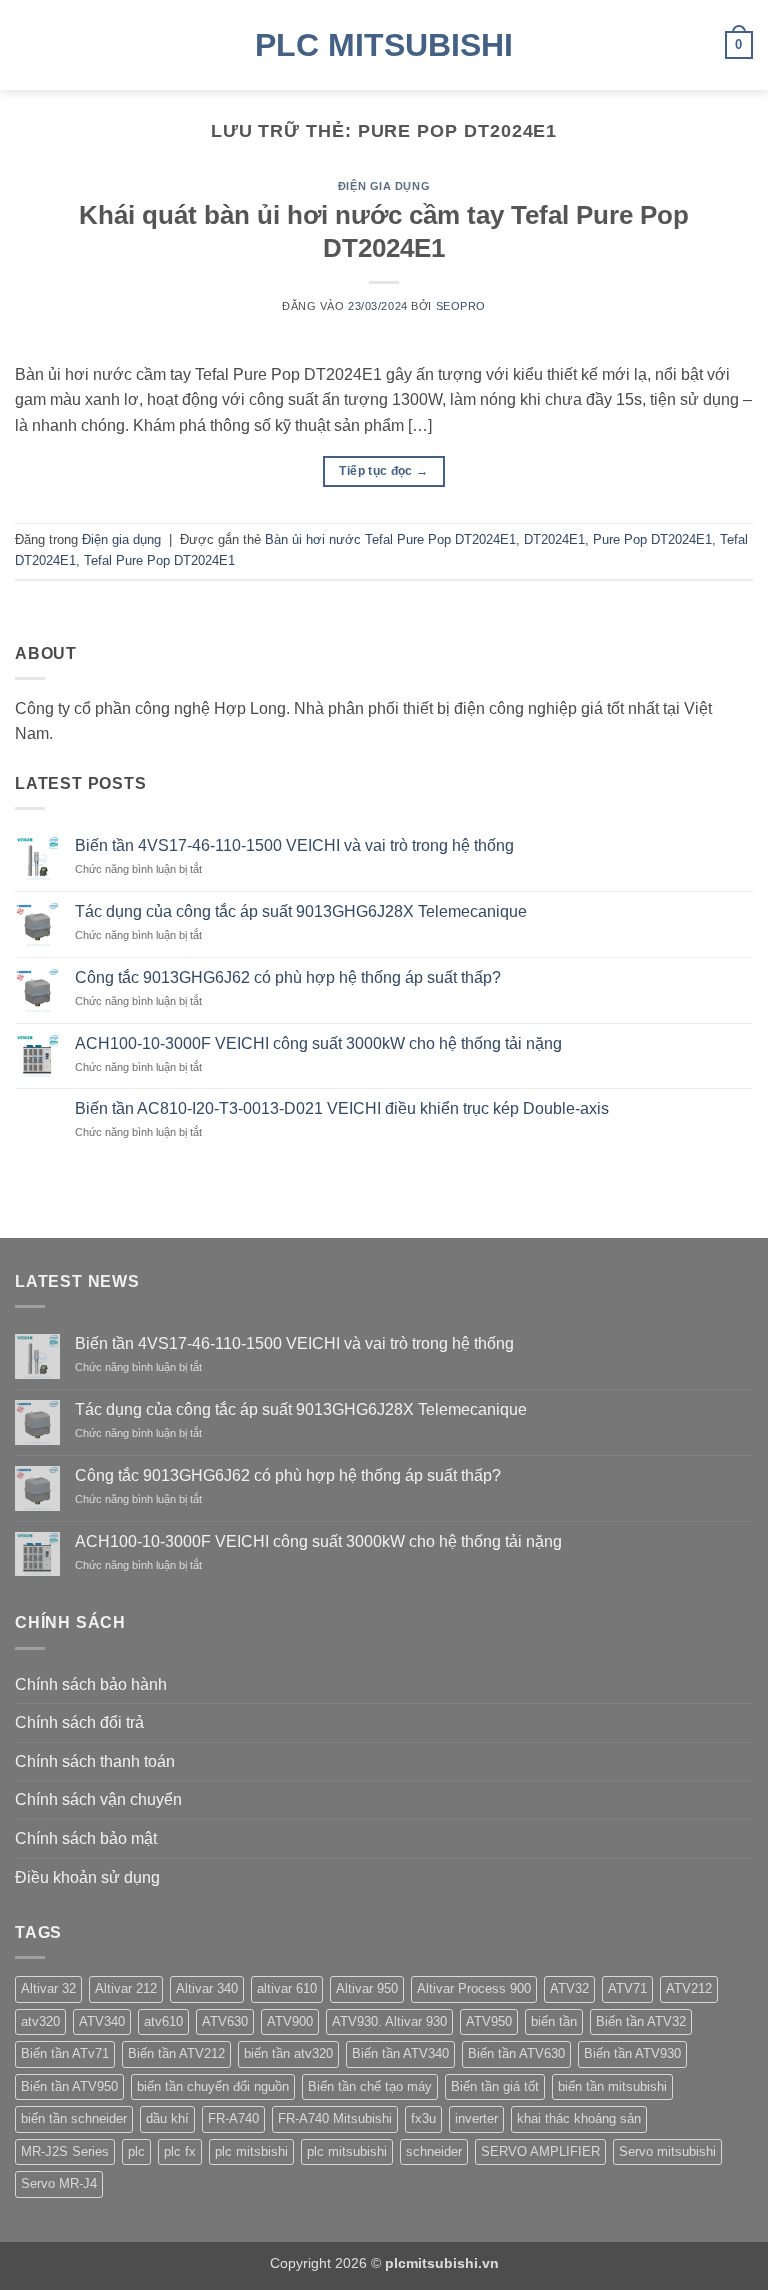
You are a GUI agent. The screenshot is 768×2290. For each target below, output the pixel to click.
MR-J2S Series (65, 2151)
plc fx (180, 2151)
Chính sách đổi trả (79, 1722)
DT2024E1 (554, 539)
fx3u (423, 2118)
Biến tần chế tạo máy (370, 2086)
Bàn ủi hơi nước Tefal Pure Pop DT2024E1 (390, 539)
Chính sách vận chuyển (98, 1799)
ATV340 (102, 2021)
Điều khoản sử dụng (87, 1877)
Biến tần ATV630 (516, 2053)
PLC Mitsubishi (384, 45)
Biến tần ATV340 (400, 2053)
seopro (461, 306)
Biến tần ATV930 (632, 2053)
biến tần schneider (74, 2118)
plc (136, 2151)
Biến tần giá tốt (495, 2086)
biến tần (554, 2021)
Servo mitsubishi (667, 2151)
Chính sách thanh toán (95, 1761)
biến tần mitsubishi (612, 2086)
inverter (476, 2118)
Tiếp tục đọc (383, 471)
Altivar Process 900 (474, 1988)
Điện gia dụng (384, 186)
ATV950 (489, 2021)
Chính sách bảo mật (86, 1838)
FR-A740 (233, 2118)
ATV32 (569, 1988)
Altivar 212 (126, 1988)
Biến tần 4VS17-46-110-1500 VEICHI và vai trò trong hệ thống (294, 845)
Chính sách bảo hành (91, 1684)
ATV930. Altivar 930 (389, 2021)
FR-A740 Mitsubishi (335, 2118)
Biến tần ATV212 (176, 2053)
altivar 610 (287, 1988)
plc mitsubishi (347, 2151)
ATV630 (225, 2021)
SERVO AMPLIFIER (540, 2151)
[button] (27, 44)
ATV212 (689, 1988)
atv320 (40, 2021)
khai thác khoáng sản (579, 2118)
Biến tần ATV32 (641, 2021)
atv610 (163, 2021)
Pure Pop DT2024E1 (652, 539)
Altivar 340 (207, 1988)
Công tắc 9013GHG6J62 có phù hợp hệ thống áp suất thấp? (288, 977)
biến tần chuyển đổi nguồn (213, 2086)
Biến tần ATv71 (65, 2053)
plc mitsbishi (251, 2151)
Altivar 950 (367, 1988)
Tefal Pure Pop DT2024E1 (159, 560)
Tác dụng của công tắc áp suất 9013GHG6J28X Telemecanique (301, 911)
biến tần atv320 (288, 2053)
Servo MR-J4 (59, 2183)
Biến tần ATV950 (69, 2086)
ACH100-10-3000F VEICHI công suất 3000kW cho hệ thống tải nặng (318, 1043)
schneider (434, 2151)
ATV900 (290, 2021)
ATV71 (627, 1988)
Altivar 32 (48, 1988)
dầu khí (167, 2118)
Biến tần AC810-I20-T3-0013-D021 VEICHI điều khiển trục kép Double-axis (342, 1108)
